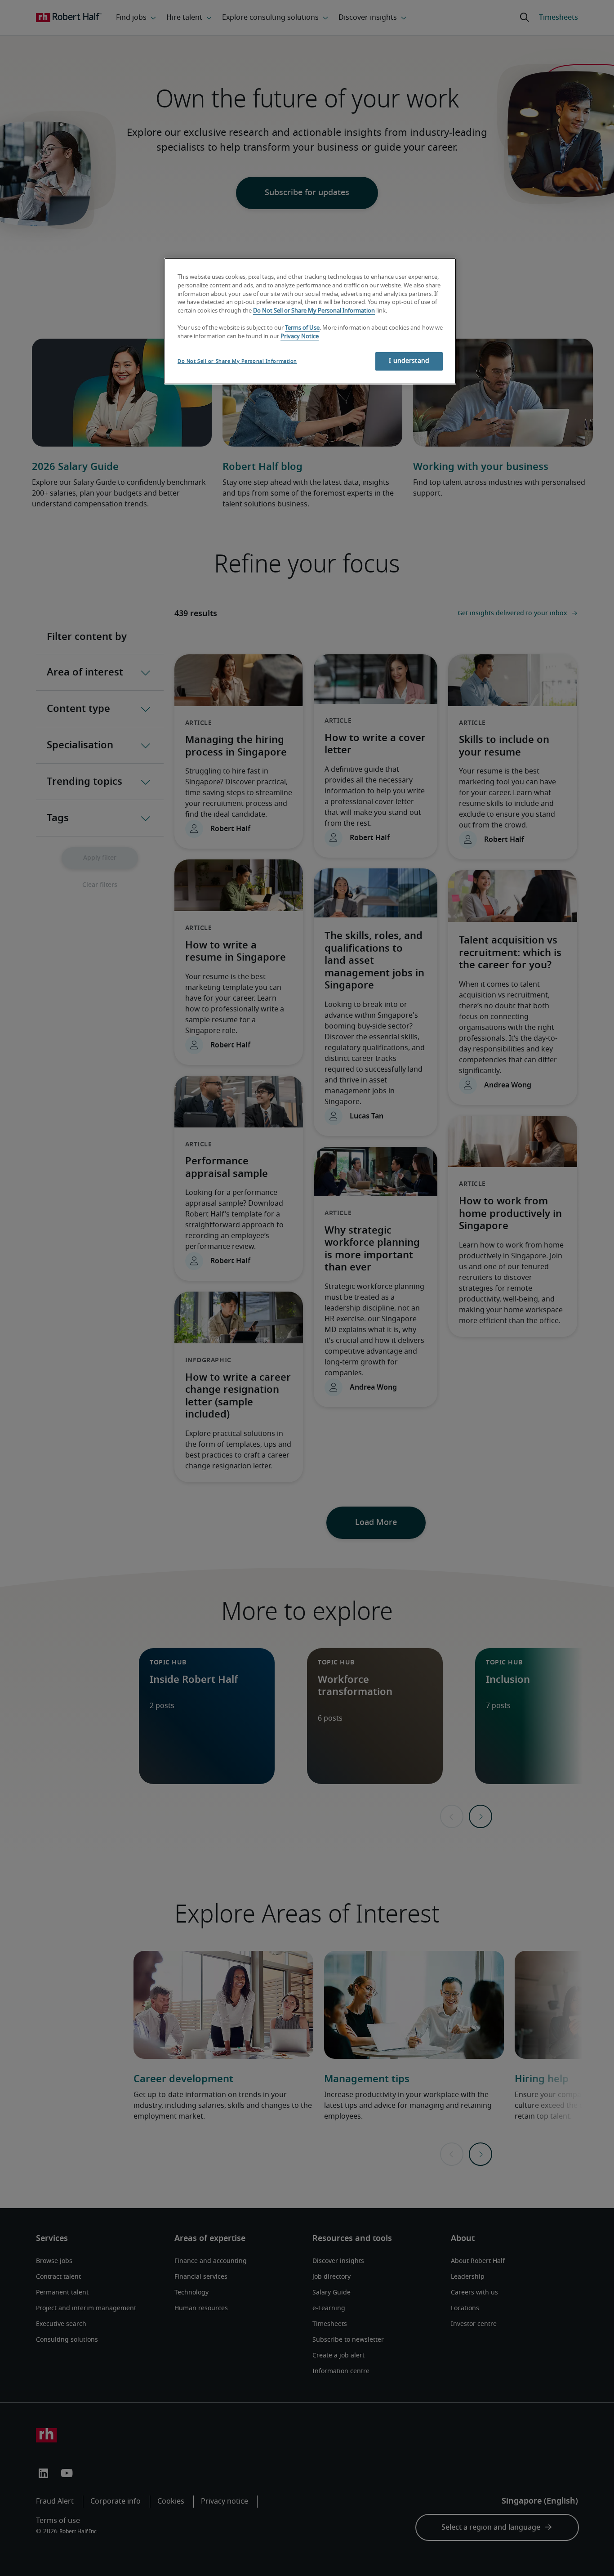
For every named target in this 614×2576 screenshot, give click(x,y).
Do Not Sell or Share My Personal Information (314, 311)
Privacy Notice (300, 337)
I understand (409, 361)
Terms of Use (302, 328)
